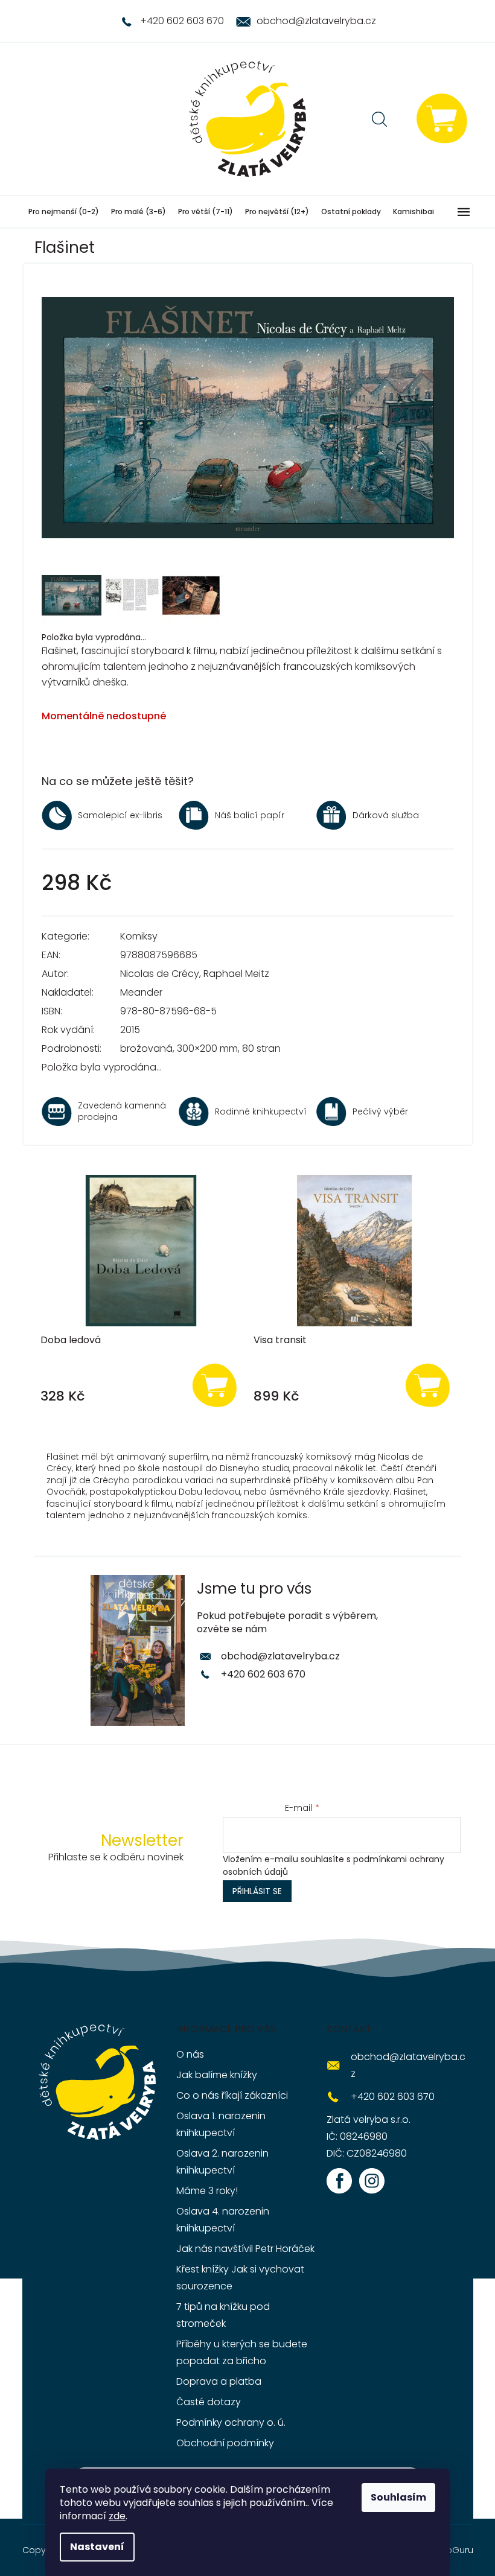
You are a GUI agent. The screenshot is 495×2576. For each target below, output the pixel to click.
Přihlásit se (257, 1891)
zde (117, 2516)
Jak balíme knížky (217, 2075)
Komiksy (139, 936)
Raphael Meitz (236, 974)
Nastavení (97, 2547)
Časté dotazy (209, 2402)
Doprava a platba (219, 2381)
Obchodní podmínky (225, 2443)
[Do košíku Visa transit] (428, 1385)
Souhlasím (398, 2497)
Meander (141, 992)
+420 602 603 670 (263, 1674)
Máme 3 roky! (207, 2191)
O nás (190, 2054)
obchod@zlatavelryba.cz (280, 1656)
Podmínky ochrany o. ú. (231, 2422)
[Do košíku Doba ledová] (214, 1385)
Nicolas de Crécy (160, 974)
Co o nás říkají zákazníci (232, 2095)
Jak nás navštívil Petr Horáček (245, 2249)
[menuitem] (64, 212)
